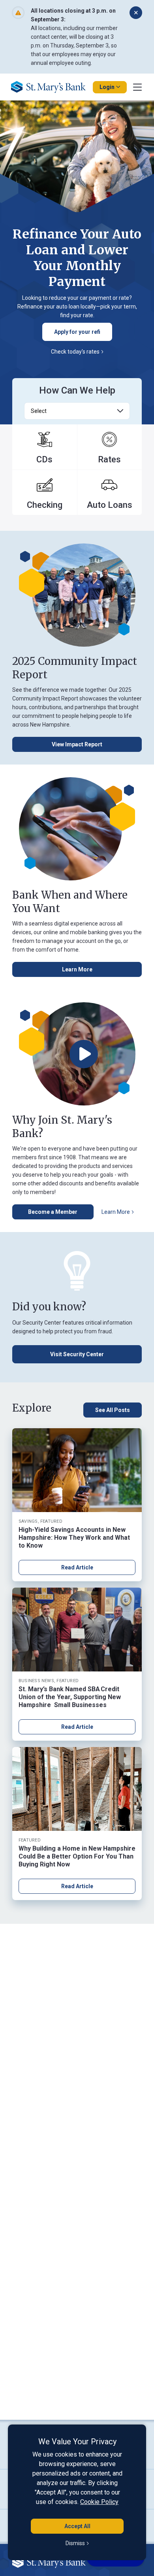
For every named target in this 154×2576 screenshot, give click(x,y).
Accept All (77, 2526)
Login (107, 87)
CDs (44, 459)
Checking (45, 505)
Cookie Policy (99, 2502)
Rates (109, 459)
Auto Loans (110, 505)
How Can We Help (77, 390)
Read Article (77, 1567)
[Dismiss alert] (136, 13)
